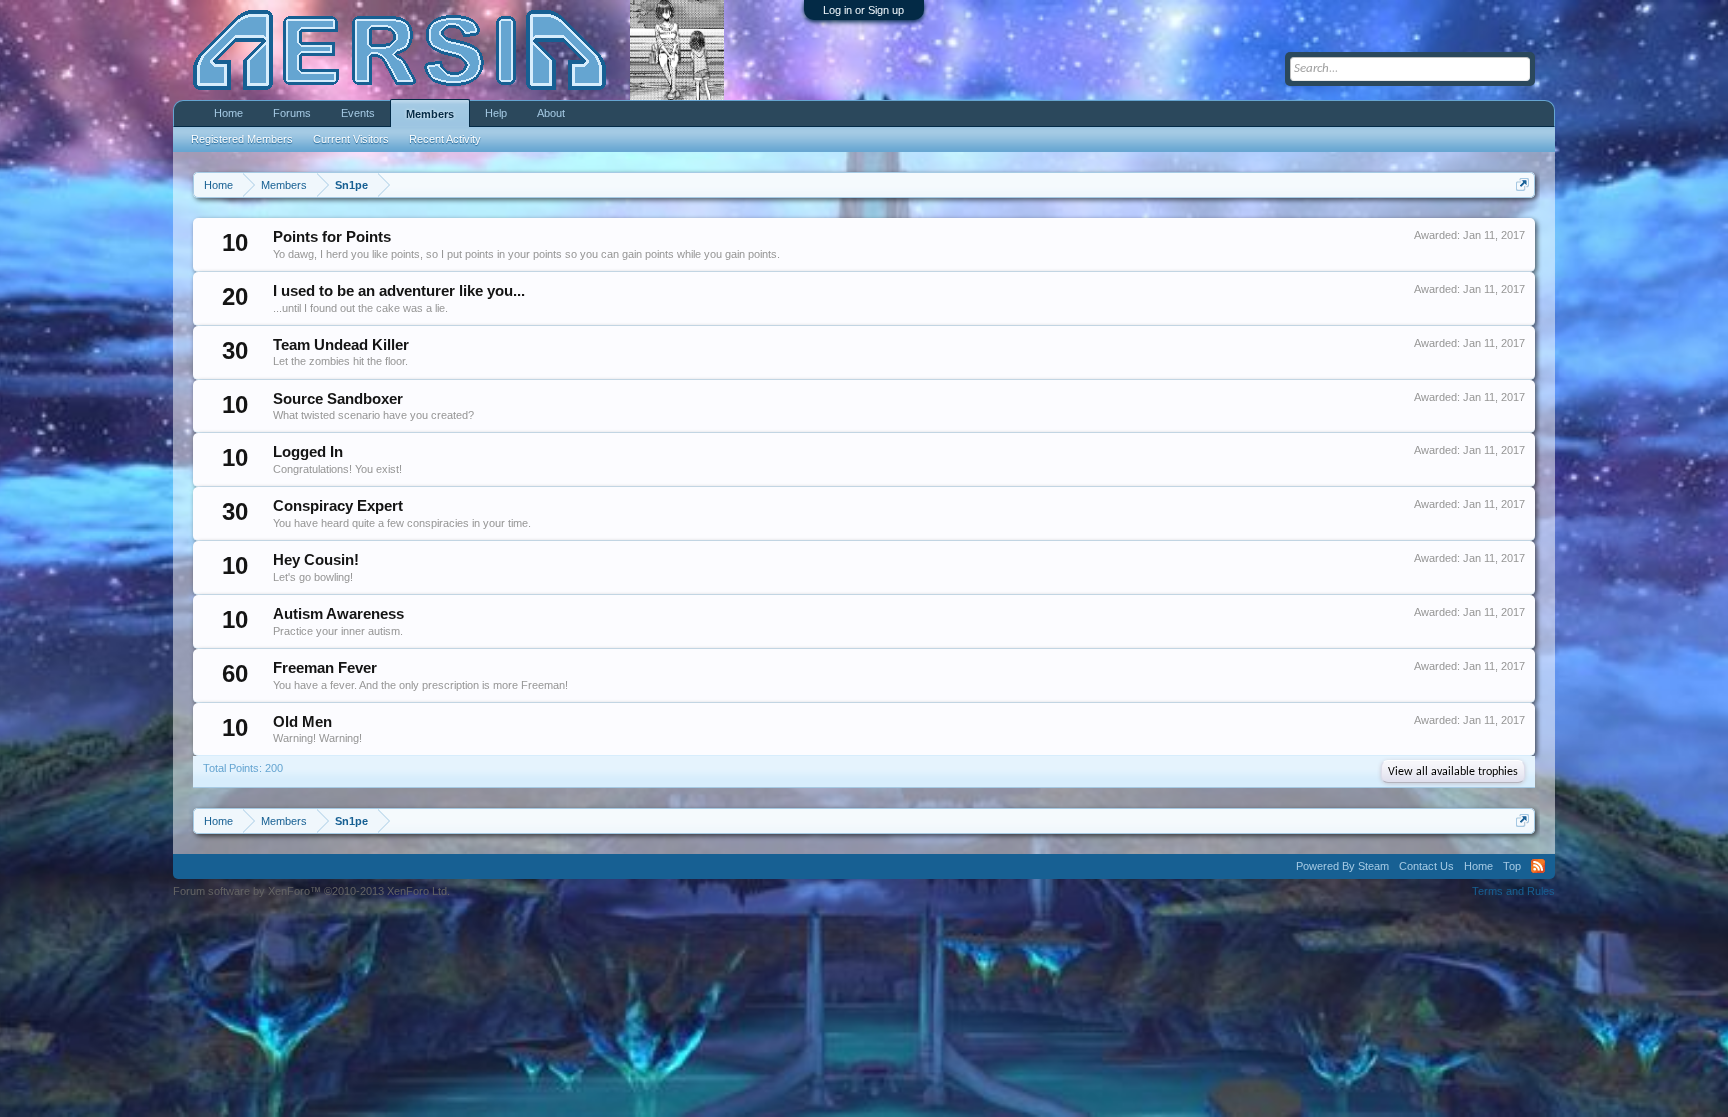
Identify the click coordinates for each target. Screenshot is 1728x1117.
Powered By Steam (1342, 866)
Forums (292, 113)
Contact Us (1426, 866)
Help (496, 113)
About (551, 113)
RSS (1538, 866)
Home (228, 113)
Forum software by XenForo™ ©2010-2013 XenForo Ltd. (311, 891)
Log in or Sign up (863, 10)
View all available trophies (1453, 772)
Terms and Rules (1513, 891)
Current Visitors (351, 139)
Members (430, 114)
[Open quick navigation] (1522, 184)
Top (1512, 866)
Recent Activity (445, 139)
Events (358, 113)
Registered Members (242, 139)
